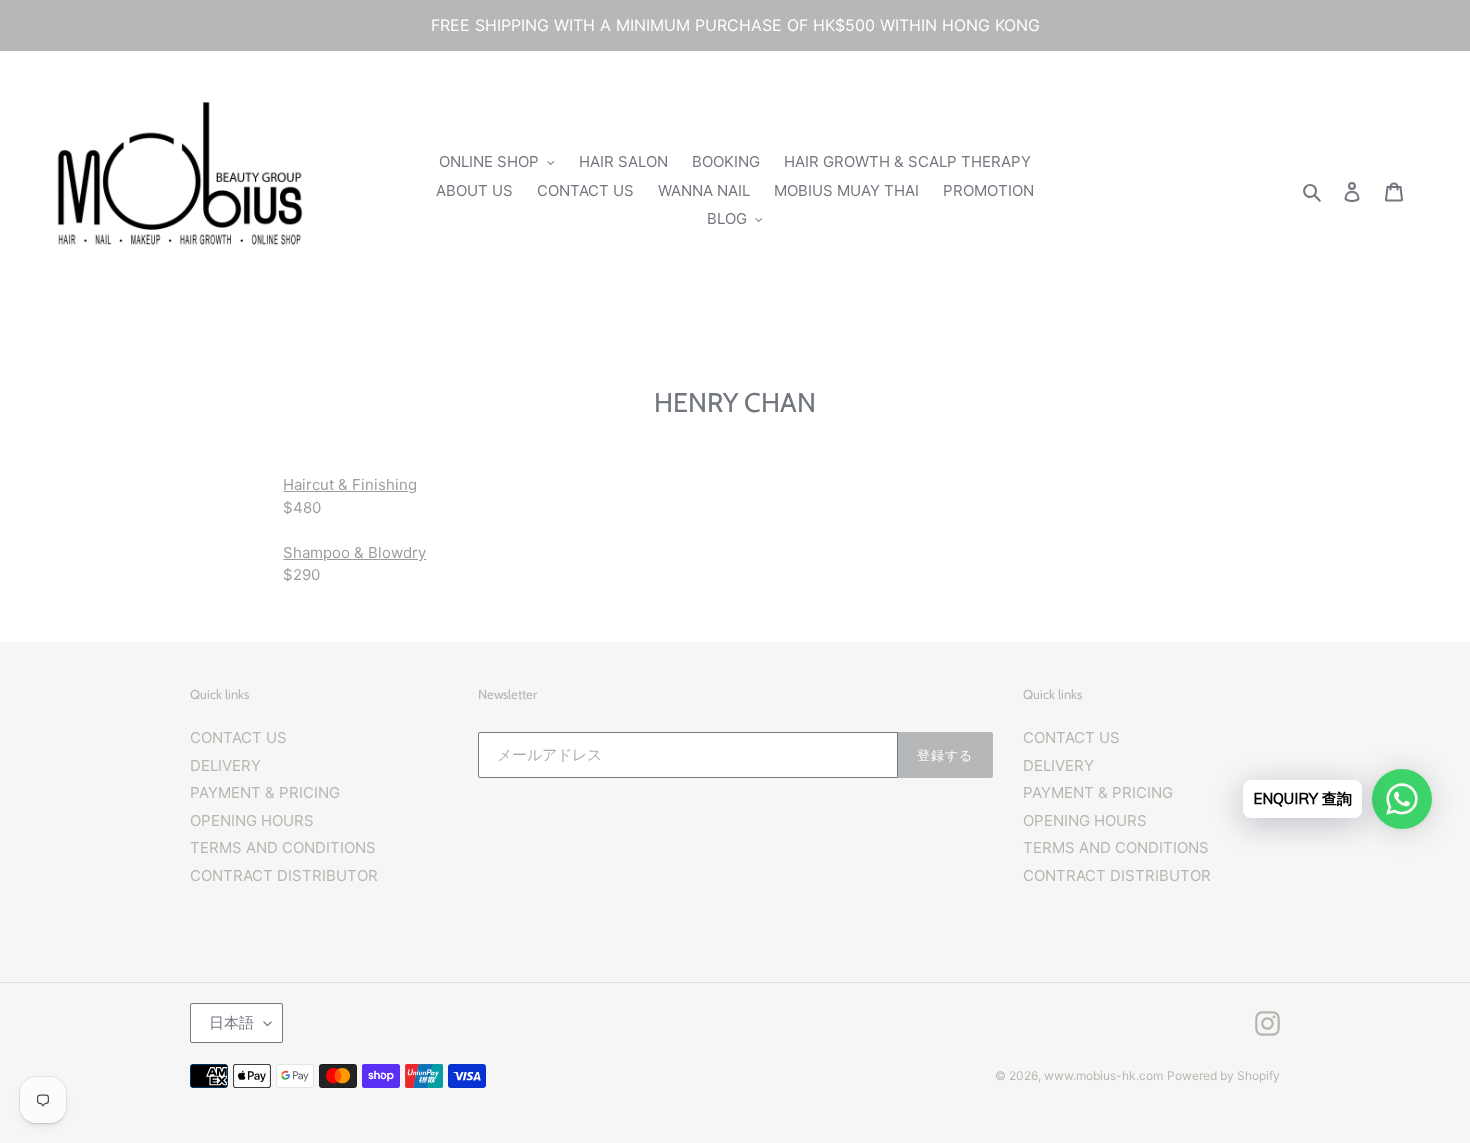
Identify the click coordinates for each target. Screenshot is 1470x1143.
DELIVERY (225, 765)
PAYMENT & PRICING (265, 792)
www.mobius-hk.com (1103, 1075)
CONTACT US (238, 737)
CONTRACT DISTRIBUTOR (284, 875)
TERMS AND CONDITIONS (283, 847)
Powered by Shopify (1223, 1075)
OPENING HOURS (252, 820)
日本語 (231, 1022)
